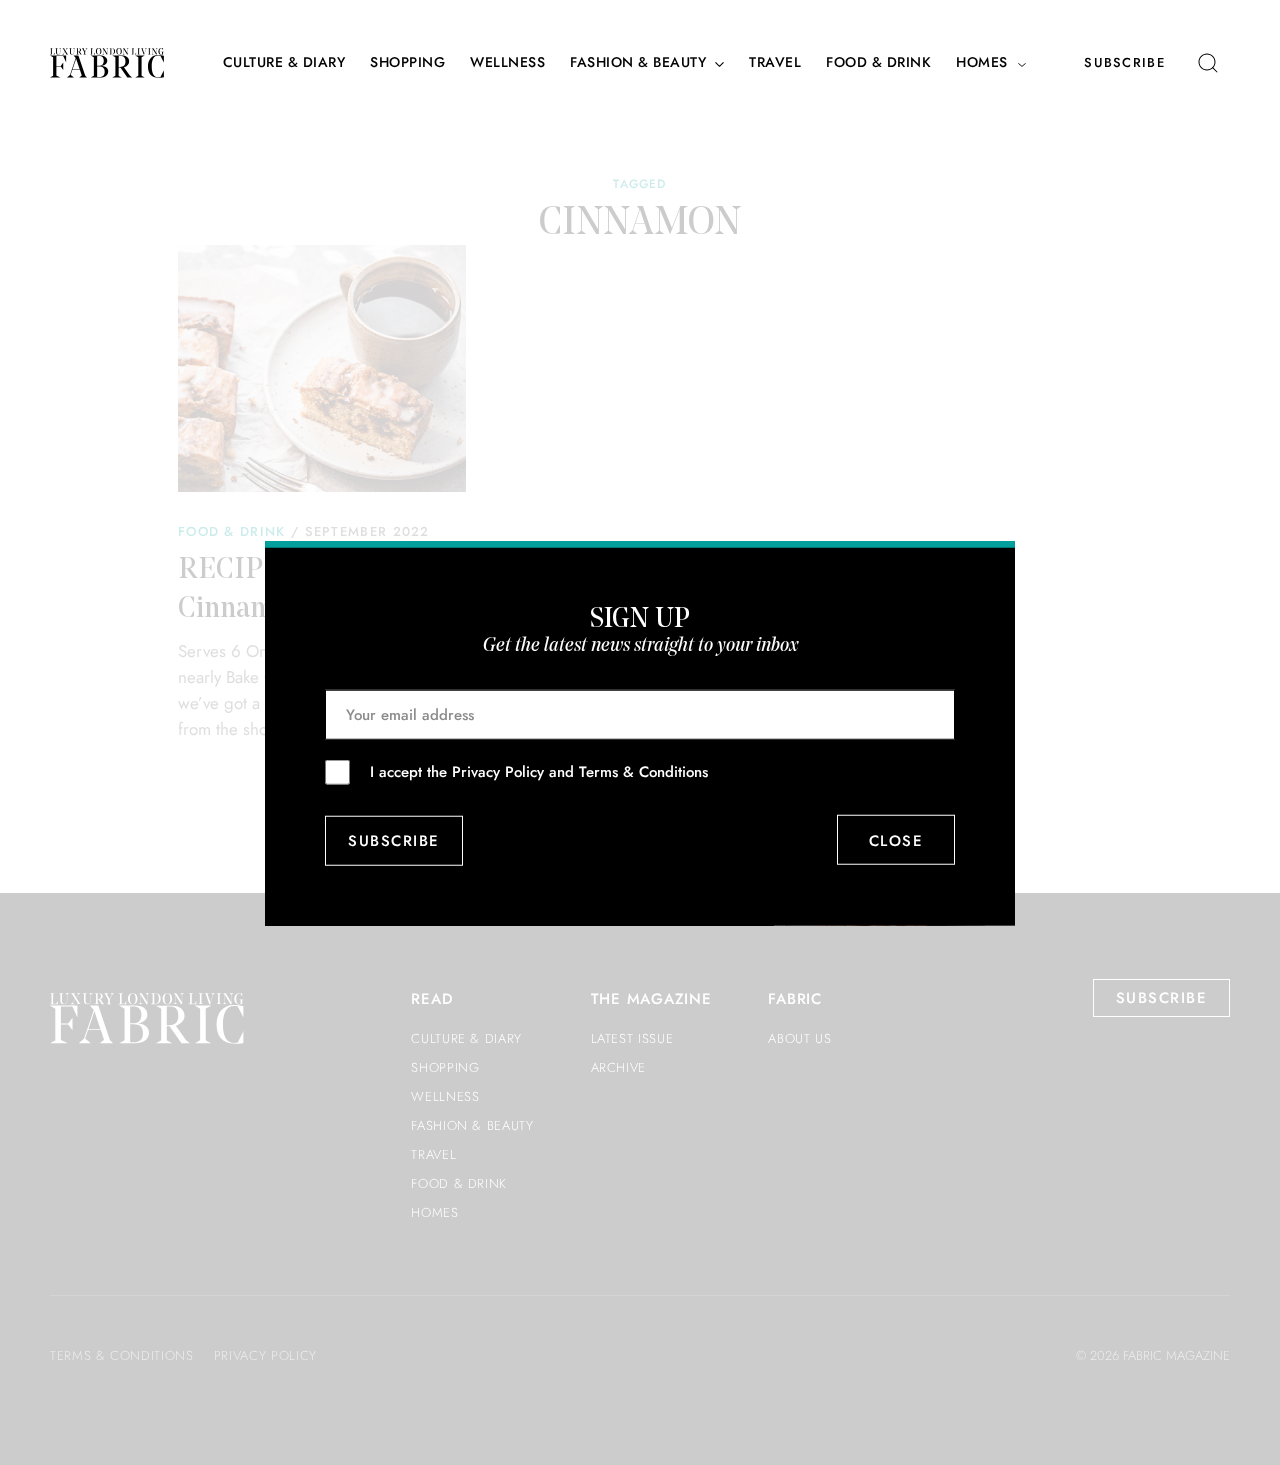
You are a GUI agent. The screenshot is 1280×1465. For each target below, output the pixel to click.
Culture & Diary (284, 62)
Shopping (407, 62)
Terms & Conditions (643, 771)
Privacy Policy (498, 771)
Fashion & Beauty (638, 62)
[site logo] (107, 63)
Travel (775, 62)
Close (896, 840)
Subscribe (1124, 62)
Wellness (507, 62)
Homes (982, 62)
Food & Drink (878, 62)
